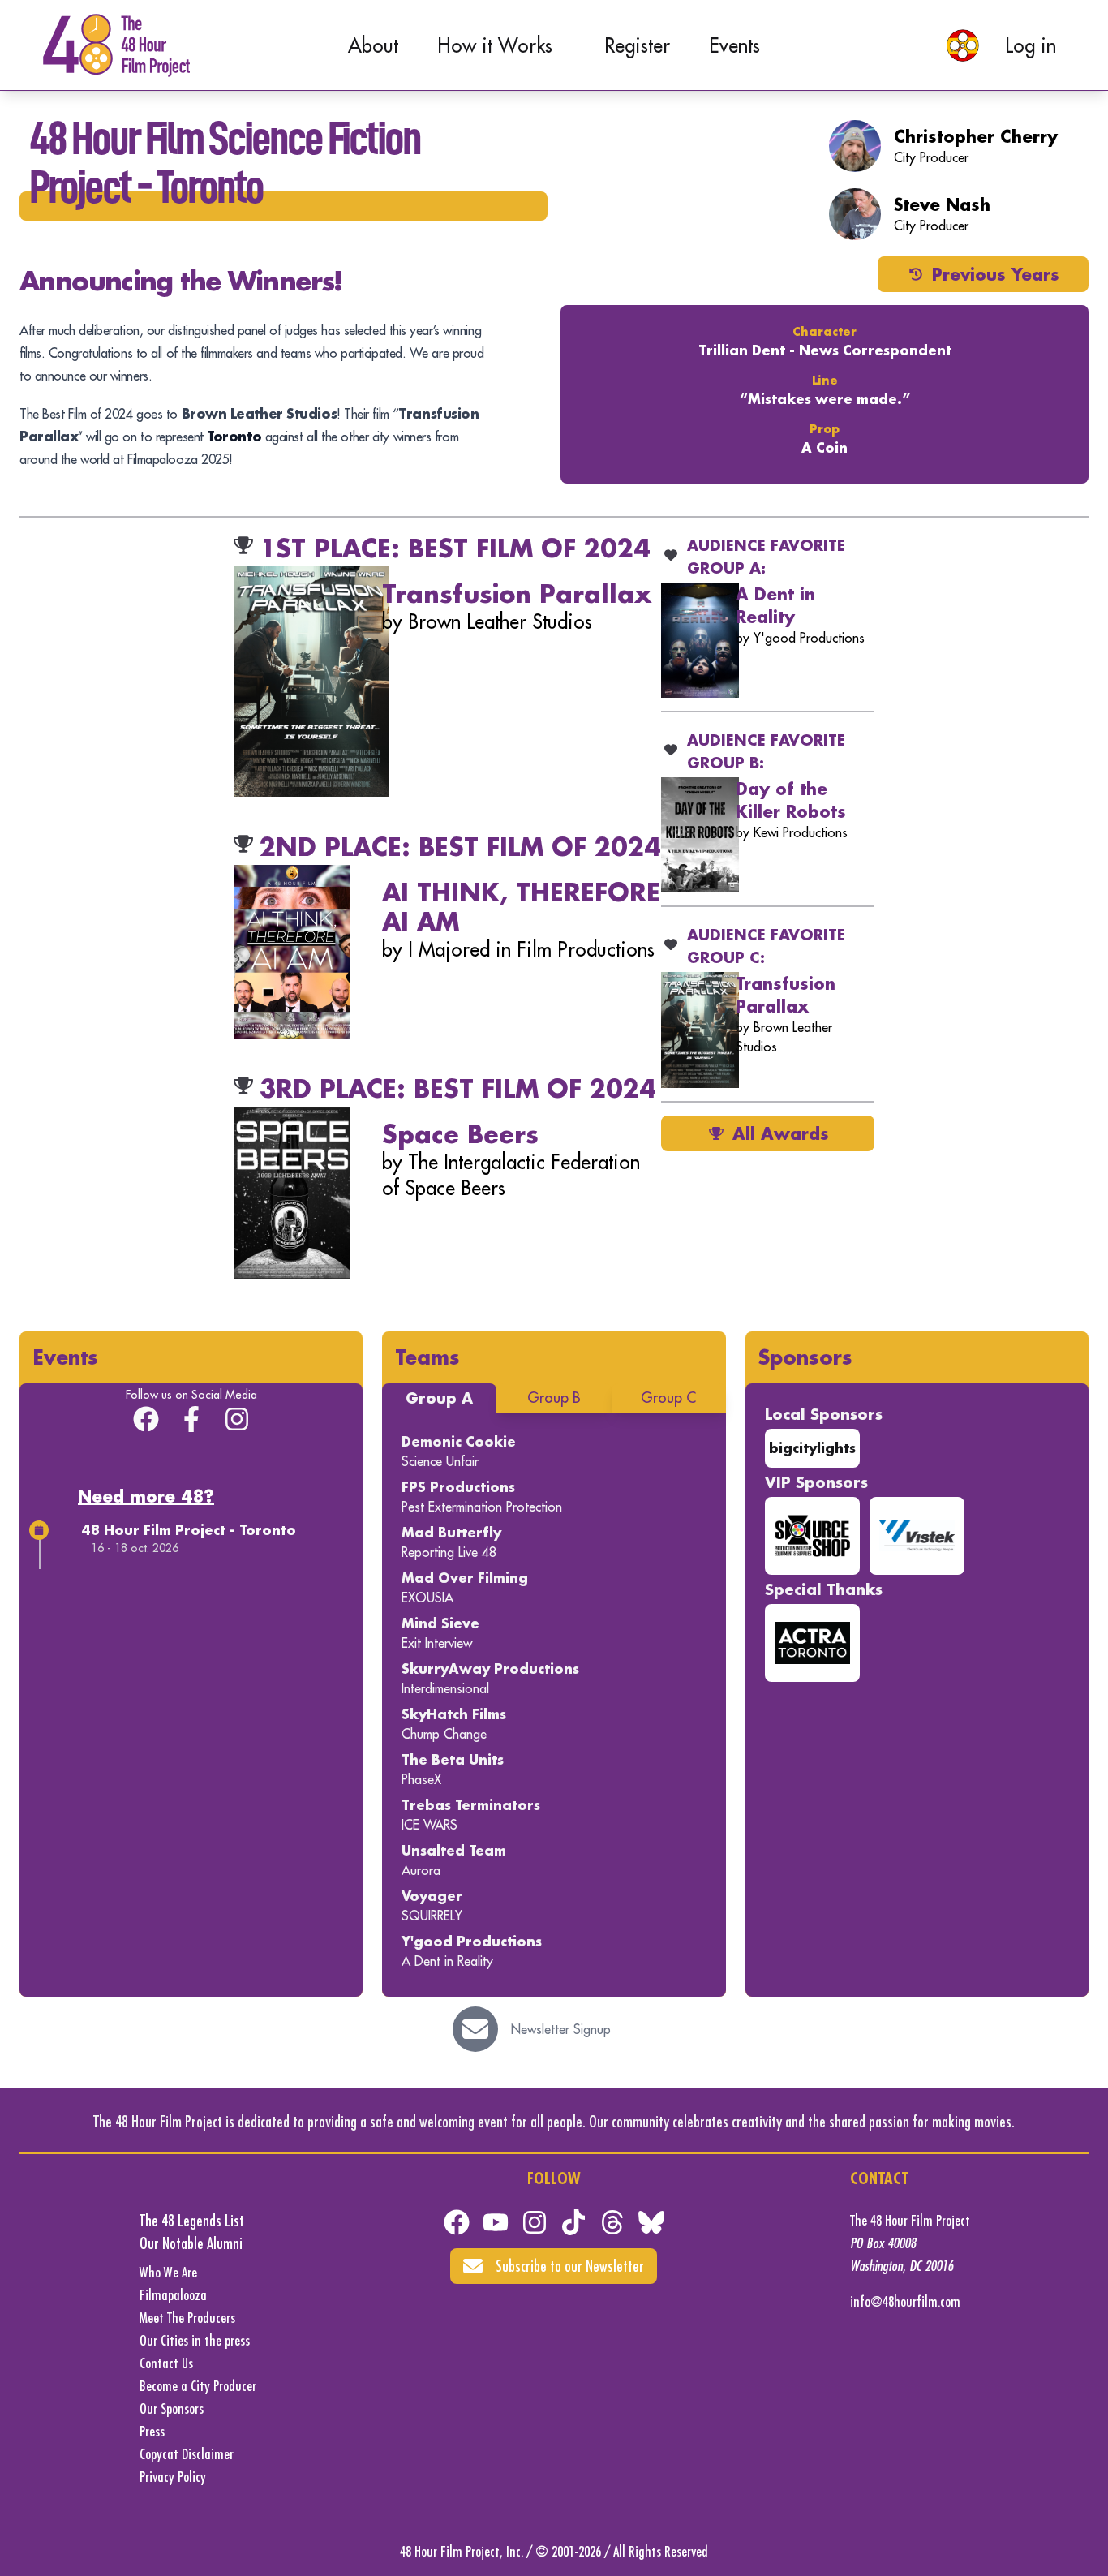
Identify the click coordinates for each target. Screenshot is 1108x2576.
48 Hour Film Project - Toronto (189, 1530)
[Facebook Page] (191, 1419)
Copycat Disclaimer (187, 2454)
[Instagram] (237, 1419)
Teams (427, 1357)
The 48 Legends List (192, 2220)
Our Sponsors (172, 2408)
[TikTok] (573, 2222)
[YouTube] (496, 2222)
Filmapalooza (173, 2295)
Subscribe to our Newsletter (570, 2266)
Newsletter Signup (561, 2029)
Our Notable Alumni (191, 2243)
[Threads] (612, 2222)
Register (637, 45)
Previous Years (996, 274)
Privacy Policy (173, 2477)
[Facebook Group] (146, 1419)
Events (734, 45)
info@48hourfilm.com (905, 2301)
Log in (1031, 45)
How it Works (495, 45)
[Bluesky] (651, 2222)
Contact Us (166, 2363)
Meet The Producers (187, 2318)
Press (152, 2431)
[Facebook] (457, 2222)
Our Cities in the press (195, 2340)
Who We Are (168, 2272)
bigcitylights (812, 1448)
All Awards (781, 1133)
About (373, 45)
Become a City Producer (198, 2386)
